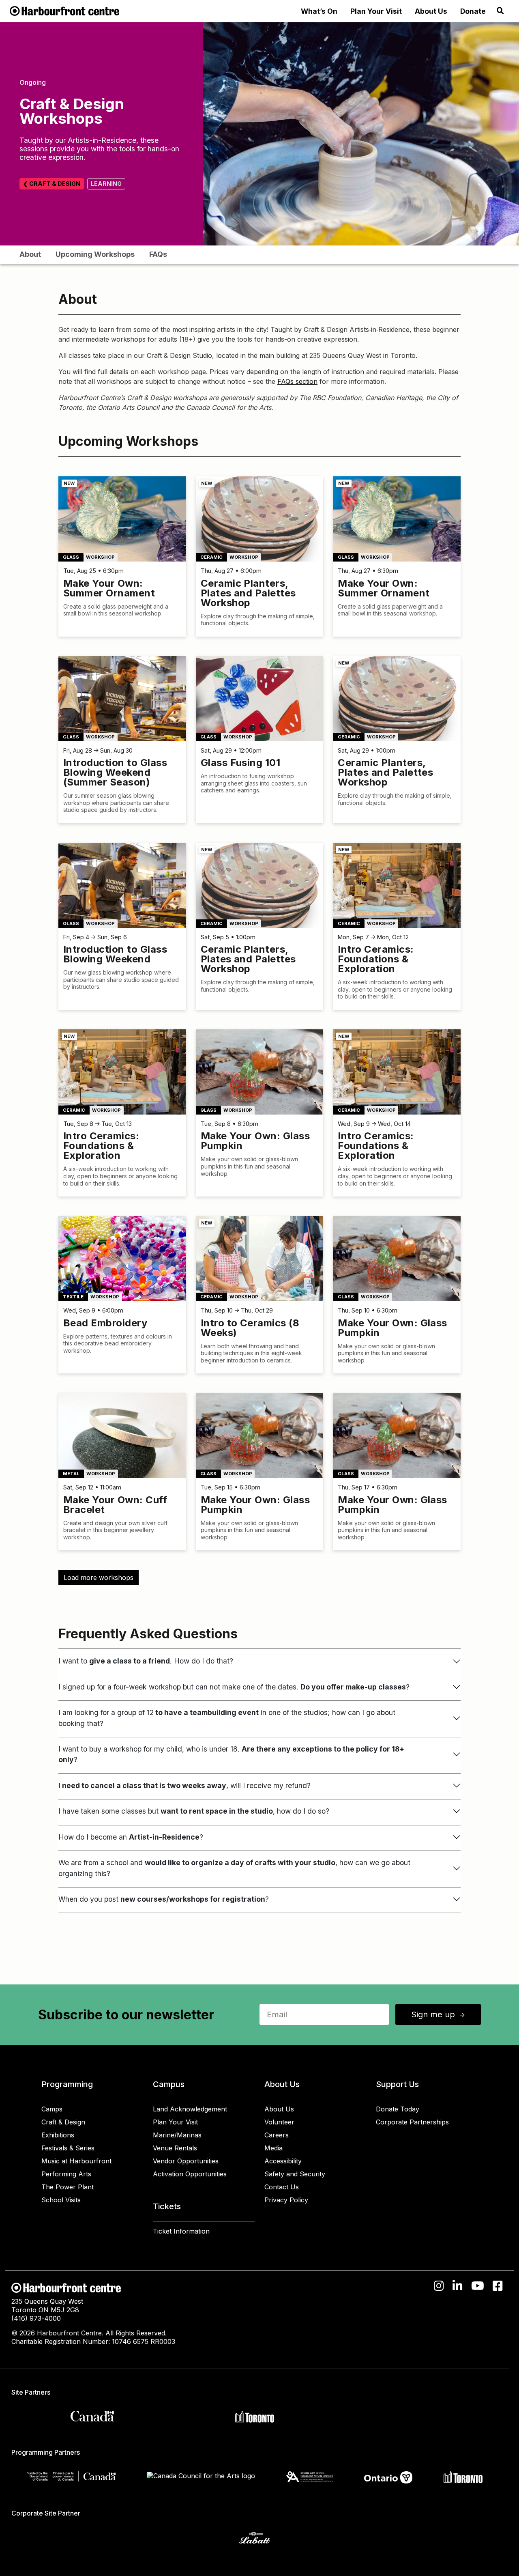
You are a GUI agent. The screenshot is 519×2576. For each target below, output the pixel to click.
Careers (277, 2135)
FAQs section (297, 381)
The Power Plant (68, 2187)
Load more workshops (99, 1577)
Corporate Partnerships (412, 2122)
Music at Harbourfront (76, 2161)
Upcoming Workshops (95, 254)
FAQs (158, 254)
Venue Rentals (175, 2148)
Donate (473, 11)
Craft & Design (63, 2122)
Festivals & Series (68, 2148)
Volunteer (279, 2122)
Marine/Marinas (177, 2135)
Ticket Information (181, 2231)
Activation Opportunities (190, 2174)
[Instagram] (439, 2286)
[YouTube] (478, 2286)
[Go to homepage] (64, 10)
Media (273, 2148)
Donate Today (398, 2109)
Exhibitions (58, 2135)
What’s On (319, 11)
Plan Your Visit (376, 11)
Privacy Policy (286, 2200)
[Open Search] (500, 11)
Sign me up (439, 2014)
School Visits (61, 2200)
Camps (52, 2109)
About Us (431, 11)
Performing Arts (66, 2174)
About (30, 254)
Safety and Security (295, 2174)
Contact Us (282, 2187)
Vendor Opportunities (186, 2161)
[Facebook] (498, 2286)
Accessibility (283, 2161)
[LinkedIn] (458, 2286)
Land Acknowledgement (190, 2109)
